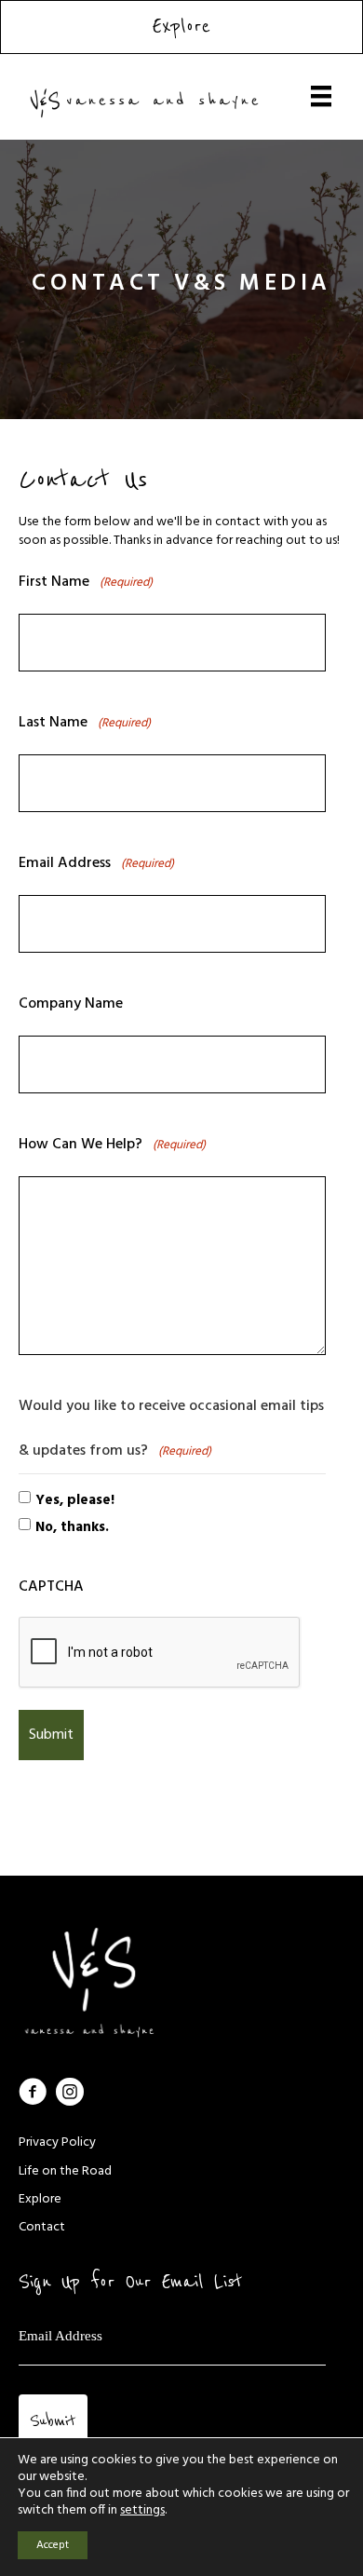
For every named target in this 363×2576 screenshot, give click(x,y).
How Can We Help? (112, 1145)
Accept (53, 2545)
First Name (86, 582)
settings (142, 2511)
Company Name (71, 1004)
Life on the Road (65, 2171)
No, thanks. (72, 1527)
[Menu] (321, 96)
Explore (40, 2199)
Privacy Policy (57, 2142)
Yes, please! (75, 1500)
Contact (42, 2227)
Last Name (85, 723)
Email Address (96, 863)
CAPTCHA (51, 1587)
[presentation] (160, 1653)
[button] (33, 2092)
